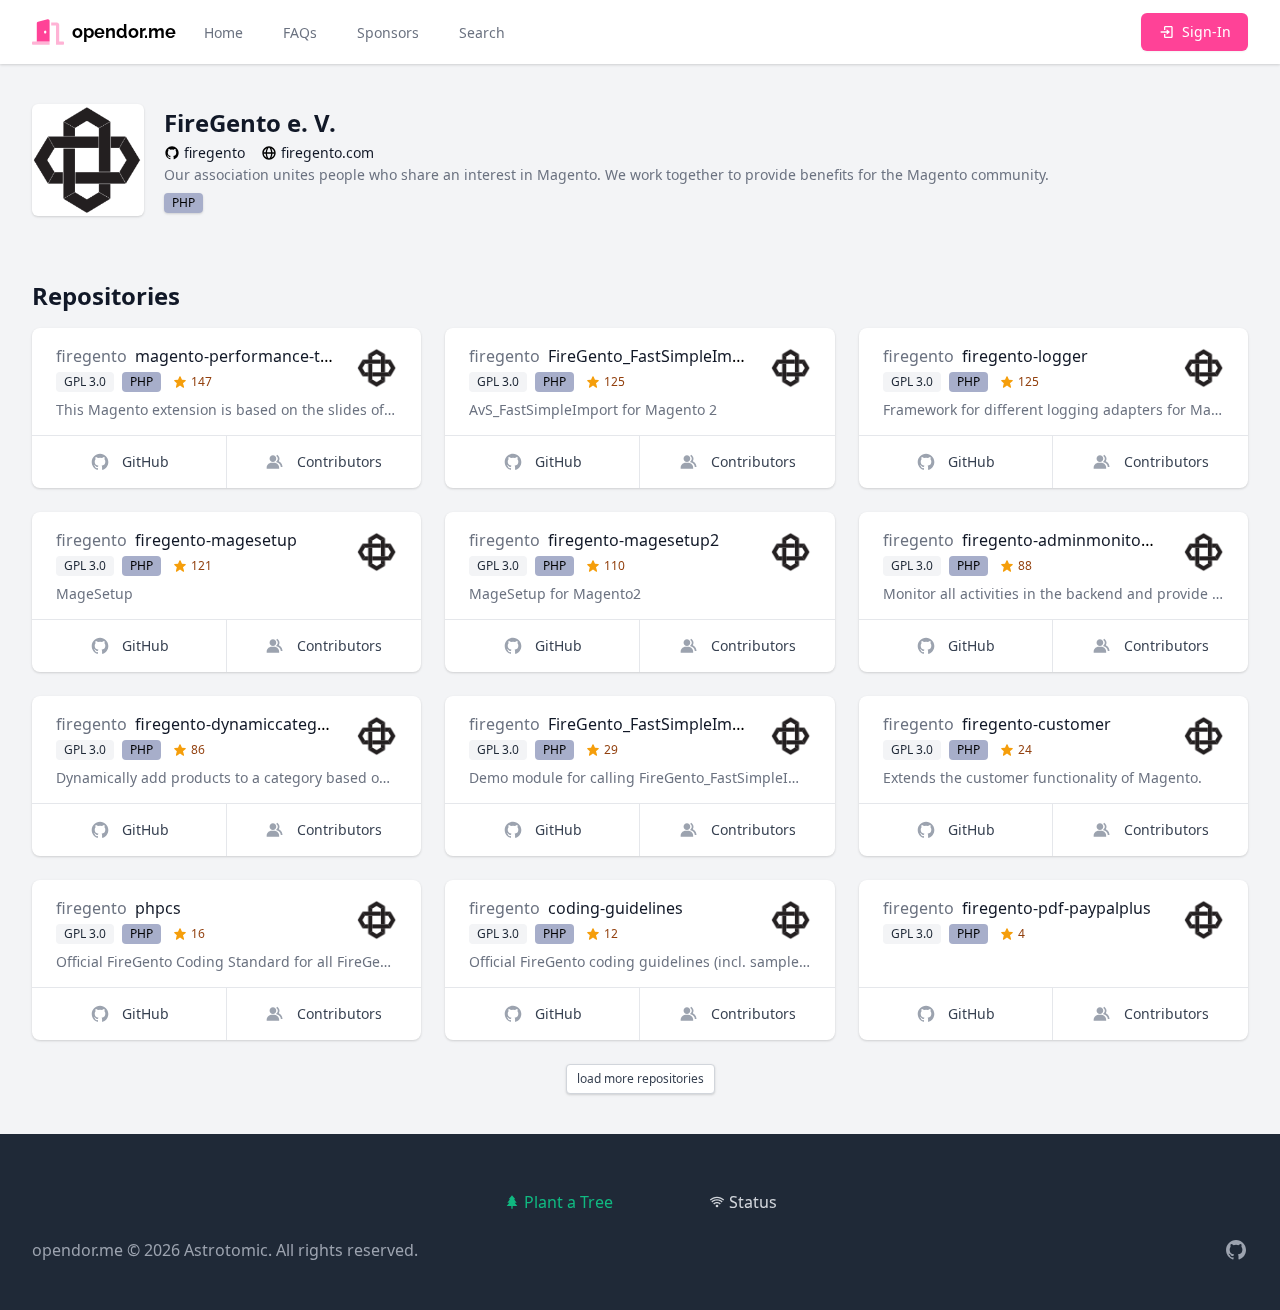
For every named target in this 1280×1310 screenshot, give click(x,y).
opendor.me (77, 1250)
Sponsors (388, 32)
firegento (91, 356)
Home (223, 32)
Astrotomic (226, 1250)
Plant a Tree (568, 1202)
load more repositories (640, 1078)
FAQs (300, 32)
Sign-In (1206, 31)
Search (482, 32)
